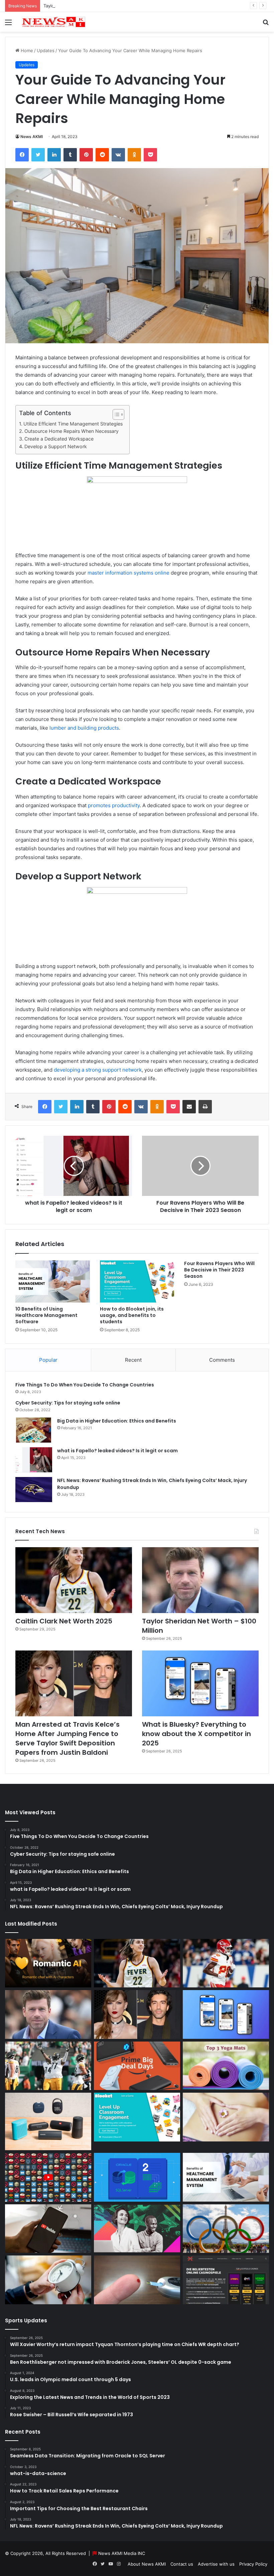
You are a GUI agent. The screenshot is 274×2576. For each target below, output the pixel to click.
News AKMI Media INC (122, 2553)
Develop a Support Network (56, 446)
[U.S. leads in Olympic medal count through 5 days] (226, 2229)
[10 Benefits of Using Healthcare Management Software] (53, 1281)
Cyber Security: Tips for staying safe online (68, 1403)
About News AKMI (147, 2564)
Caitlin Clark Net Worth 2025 (64, 1621)
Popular (48, 1360)
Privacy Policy (253, 2564)
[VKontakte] (118, 155)
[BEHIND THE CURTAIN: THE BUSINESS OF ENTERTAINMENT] (137, 2229)
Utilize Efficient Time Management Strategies (73, 424)
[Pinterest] (86, 155)
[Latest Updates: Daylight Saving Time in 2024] (48, 2280)
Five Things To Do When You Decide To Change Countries (85, 1385)
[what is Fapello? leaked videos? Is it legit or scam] (34, 1460)
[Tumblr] (70, 155)
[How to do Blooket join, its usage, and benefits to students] (137, 1281)
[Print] (205, 1107)
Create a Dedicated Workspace (59, 439)
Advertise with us (216, 2564)
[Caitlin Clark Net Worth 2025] (74, 1580)
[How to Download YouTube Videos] (48, 2229)
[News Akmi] (53, 22)
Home (26, 50)
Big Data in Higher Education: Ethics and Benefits (117, 1421)
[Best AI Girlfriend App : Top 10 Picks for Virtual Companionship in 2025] (48, 1963)
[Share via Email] (189, 1107)
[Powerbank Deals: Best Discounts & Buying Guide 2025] (137, 2066)
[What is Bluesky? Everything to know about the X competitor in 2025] (200, 1683)
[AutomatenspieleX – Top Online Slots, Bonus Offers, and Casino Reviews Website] (226, 2280)
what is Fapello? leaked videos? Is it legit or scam (117, 1451)
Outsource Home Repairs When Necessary (72, 431)
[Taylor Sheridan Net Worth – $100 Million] (200, 1580)
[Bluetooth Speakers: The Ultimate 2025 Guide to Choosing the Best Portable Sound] (48, 2121)
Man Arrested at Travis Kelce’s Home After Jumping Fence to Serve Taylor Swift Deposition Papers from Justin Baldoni (67, 1738)
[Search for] (266, 25)
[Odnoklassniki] (134, 155)
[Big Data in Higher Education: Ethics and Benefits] (34, 1430)
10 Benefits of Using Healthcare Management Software (46, 1315)
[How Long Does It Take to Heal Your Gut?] (226, 2117)
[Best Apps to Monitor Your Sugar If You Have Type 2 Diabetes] (137, 2280)
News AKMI (32, 137)
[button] (115, 414)
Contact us (182, 2564)
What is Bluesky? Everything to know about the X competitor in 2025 (196, 1734)
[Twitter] (38, 155)
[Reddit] (102, 155)
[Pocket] (150, 155)
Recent (133, 1360)
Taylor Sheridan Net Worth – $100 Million (86, 6)
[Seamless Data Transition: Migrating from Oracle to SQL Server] (137, 2177)
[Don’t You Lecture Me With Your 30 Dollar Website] (48, 2177)
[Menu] (8, 25)
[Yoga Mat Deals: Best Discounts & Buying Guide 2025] (226, 2066)
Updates (46, 50)
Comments (222, 1360)
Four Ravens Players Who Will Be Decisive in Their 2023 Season (219, 1270)
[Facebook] (22, 155)
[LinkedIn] (54, 155)
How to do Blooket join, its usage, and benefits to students (132, 1315)
